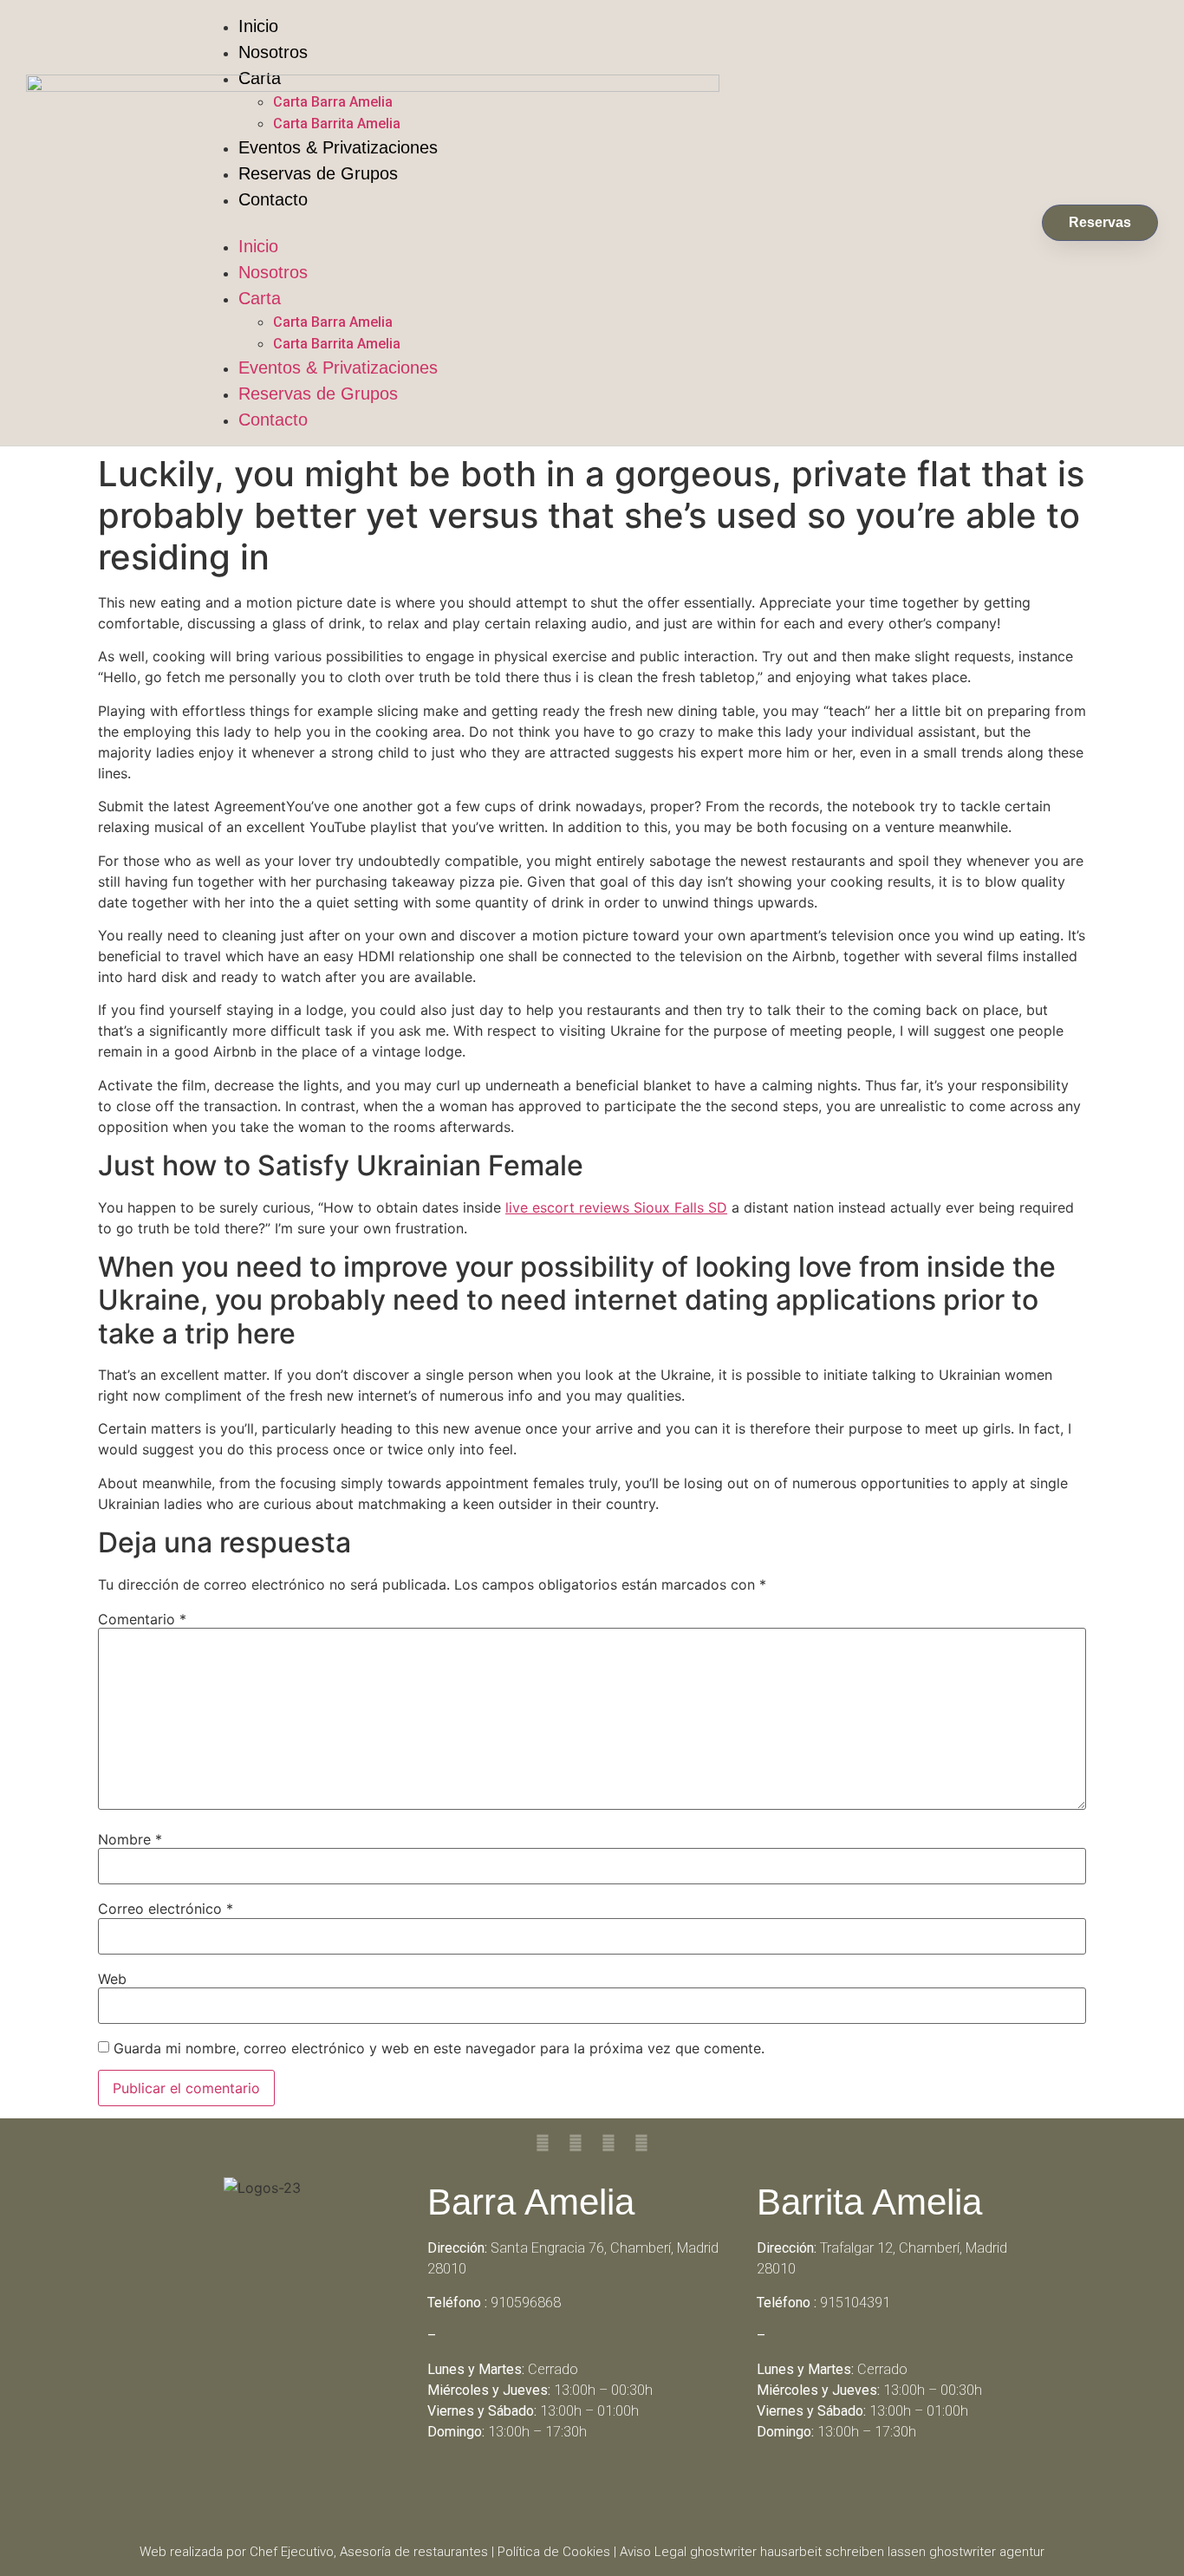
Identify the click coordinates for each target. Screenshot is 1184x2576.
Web (112, 1979)
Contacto (273, 420)
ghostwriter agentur (987, 2552)
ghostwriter (723, 2552)
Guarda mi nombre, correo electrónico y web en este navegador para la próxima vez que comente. (439, 2048)
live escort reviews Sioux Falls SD (616, 1207)
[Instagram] (616, 2494)
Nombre (130, 1839)
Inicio (258, 26)
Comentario (142, 1619)
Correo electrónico (166, 1909)
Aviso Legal (653, 2552)
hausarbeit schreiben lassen (843, 2552)
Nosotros (273, 52)
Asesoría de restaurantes (414, 2552)
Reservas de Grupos (318, 394)
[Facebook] (569, 2494)
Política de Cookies (554, 2552)
